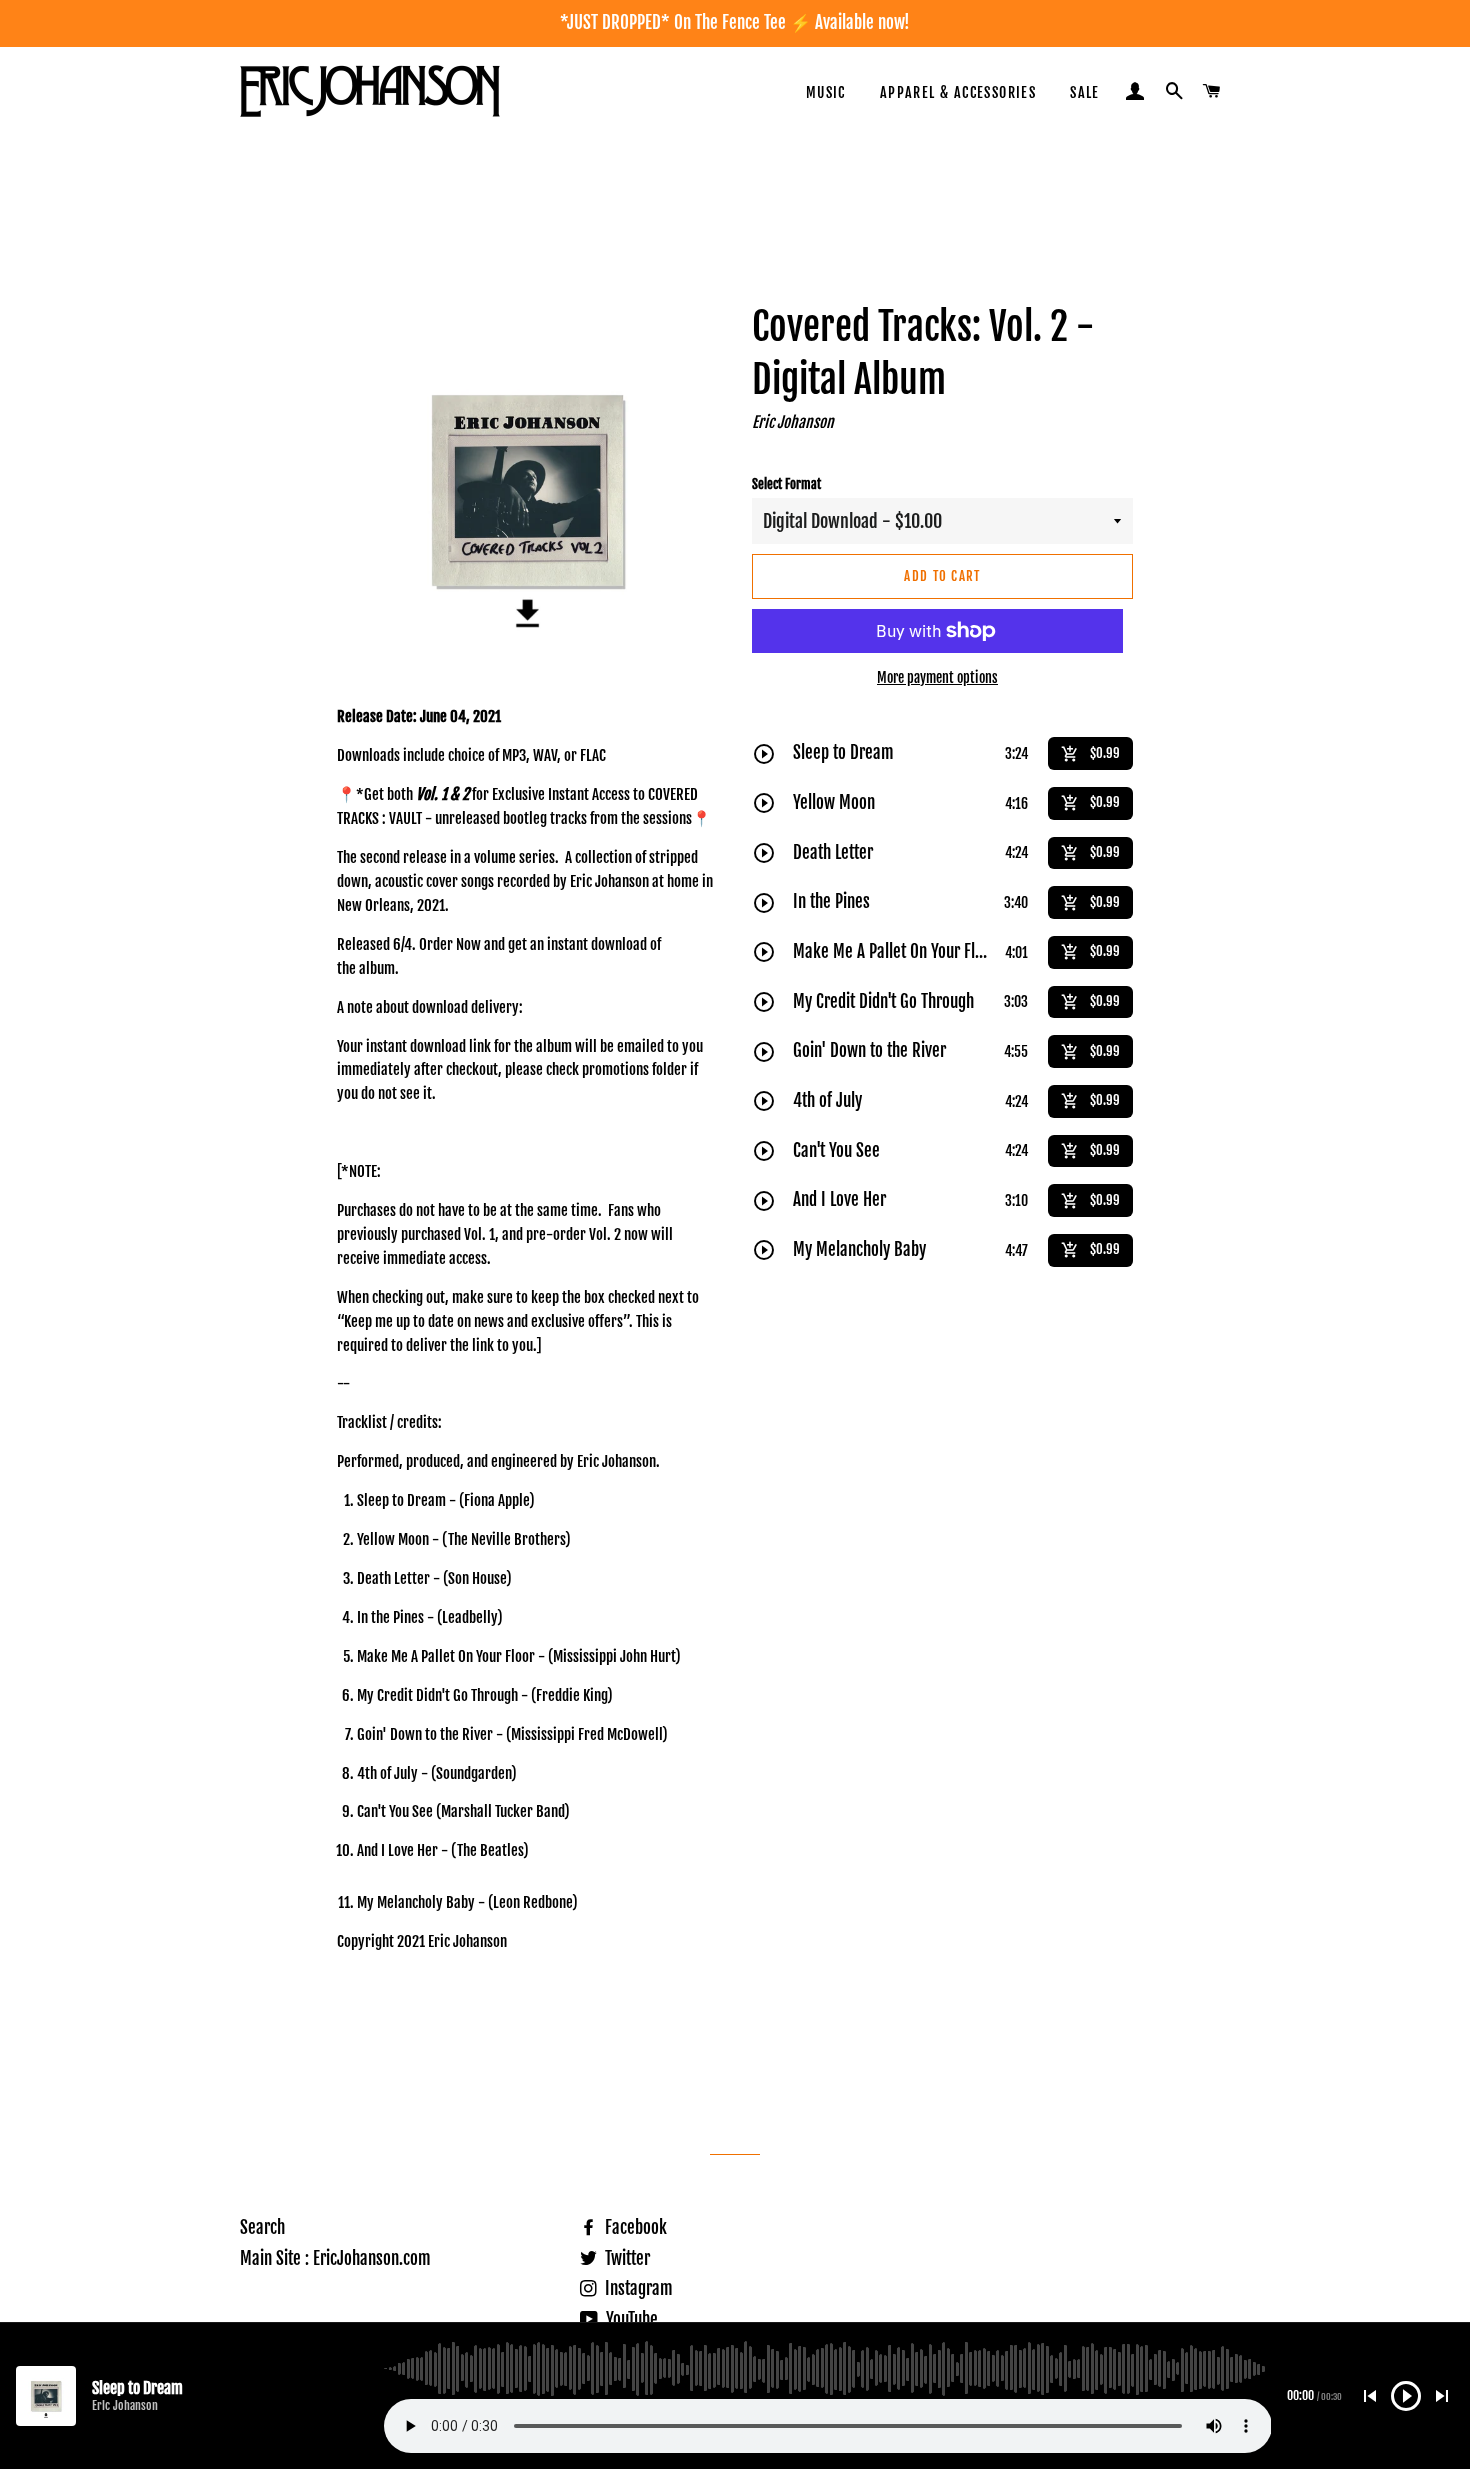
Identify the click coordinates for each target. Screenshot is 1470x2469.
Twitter (625, 2258)
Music (826, 92)
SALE (1085, 92)
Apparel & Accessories (958, 92)
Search (262, 2227)
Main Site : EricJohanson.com (335, 2258)
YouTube (630, 2319)
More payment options (937, 677)
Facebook (634, 2227)
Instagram (637, 2288)
